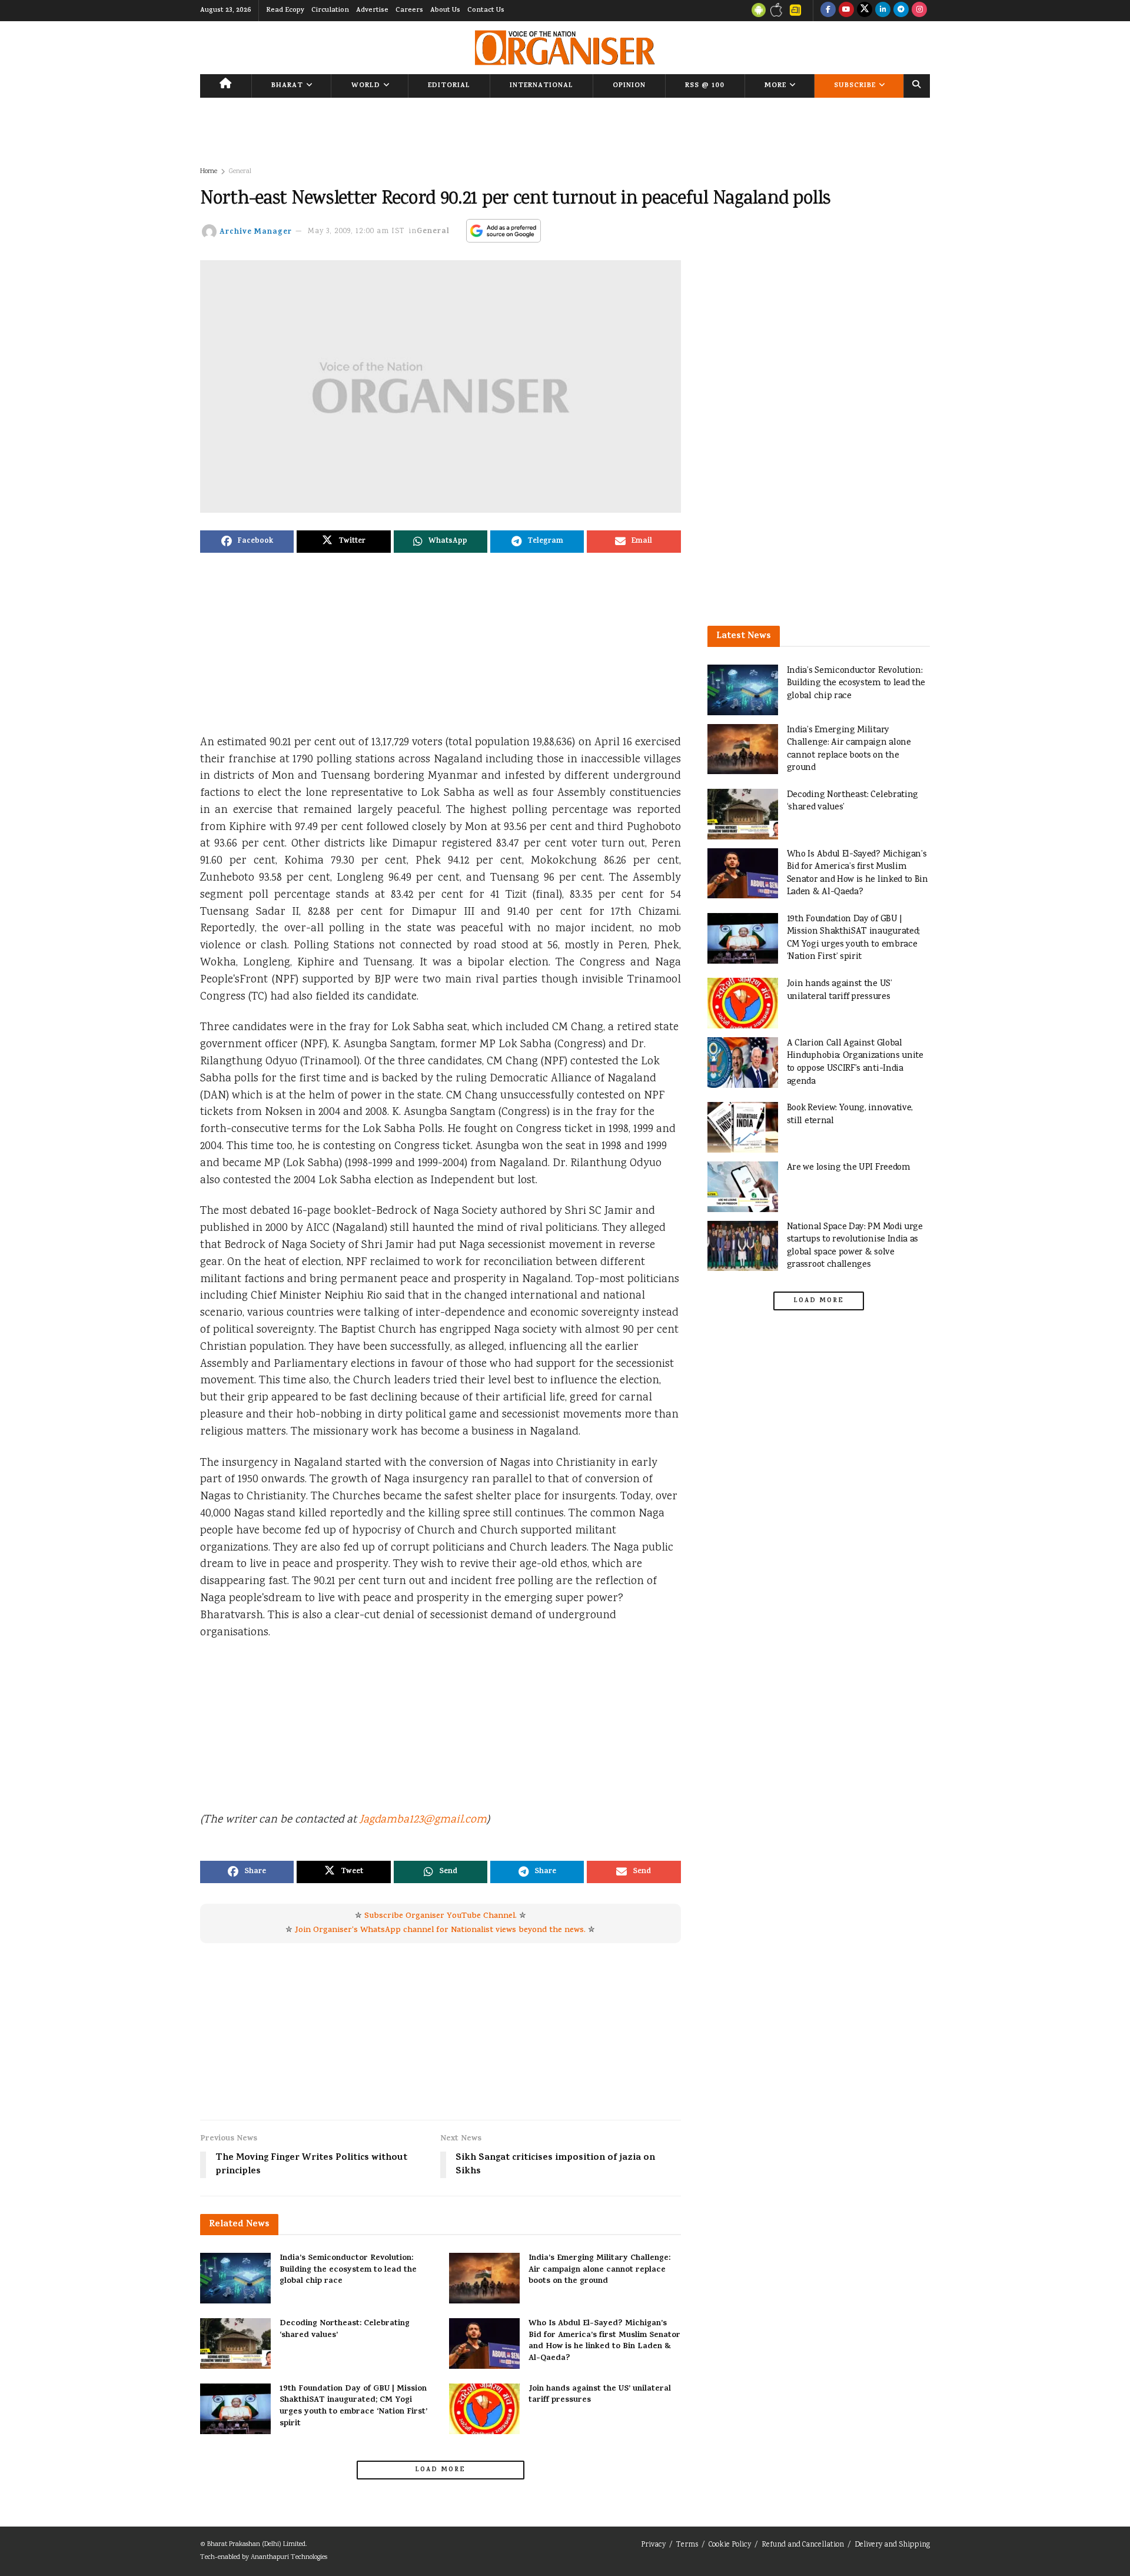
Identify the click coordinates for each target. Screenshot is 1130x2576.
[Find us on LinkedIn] (883, 11)
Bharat (287, 86)
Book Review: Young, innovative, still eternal (850, 1115)
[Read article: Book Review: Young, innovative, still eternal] (743, 1127)
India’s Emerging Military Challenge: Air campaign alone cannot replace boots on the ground (599, 2270)
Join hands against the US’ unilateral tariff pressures (600, 2395)
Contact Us (486, 11)
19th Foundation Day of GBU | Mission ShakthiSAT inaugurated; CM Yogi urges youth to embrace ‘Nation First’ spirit (353, 2406)
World (366, 86)
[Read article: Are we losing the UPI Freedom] (743, 1187)
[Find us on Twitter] (865, 11)
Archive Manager (256, 232)
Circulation (330, 11)
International (541, 86)
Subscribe (855, 86)
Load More (440, 2470)
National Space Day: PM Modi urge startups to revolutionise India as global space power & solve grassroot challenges (855, 1246)
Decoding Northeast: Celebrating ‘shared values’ (345, 2330)
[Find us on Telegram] (901, 11)
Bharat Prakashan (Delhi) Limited (256, 2545)
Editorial (449, 86)
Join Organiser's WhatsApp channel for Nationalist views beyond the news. (440, 1931)
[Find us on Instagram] (919, 11)
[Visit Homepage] (565, 48)
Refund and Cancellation (803, 2545)
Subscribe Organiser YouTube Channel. (441, 1916)
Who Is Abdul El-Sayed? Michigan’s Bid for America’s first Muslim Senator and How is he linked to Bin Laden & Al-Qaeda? (604, 2341)
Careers (409, 11)
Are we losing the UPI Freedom (849, 1168)
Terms (687, 2545)
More (775, 86)
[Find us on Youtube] (846, 11)
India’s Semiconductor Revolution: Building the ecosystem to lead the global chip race (348, 2270)
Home (209, 172)
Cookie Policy (730, 2545)
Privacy (653, 2545)
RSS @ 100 (705, 86)
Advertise (372, 11)
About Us (445, 11)
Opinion (629, 86)
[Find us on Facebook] (828, 11)
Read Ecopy (285, 11)
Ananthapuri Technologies (289, 2557)
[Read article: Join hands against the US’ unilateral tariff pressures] (484, 2409)
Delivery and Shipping (892, 2545)
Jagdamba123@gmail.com (423, 1820)
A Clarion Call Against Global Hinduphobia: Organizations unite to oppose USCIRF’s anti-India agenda (855, 1063)
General (240, 172)
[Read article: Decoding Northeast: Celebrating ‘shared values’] (235, 2343)
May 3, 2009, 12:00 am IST (356, 232)
